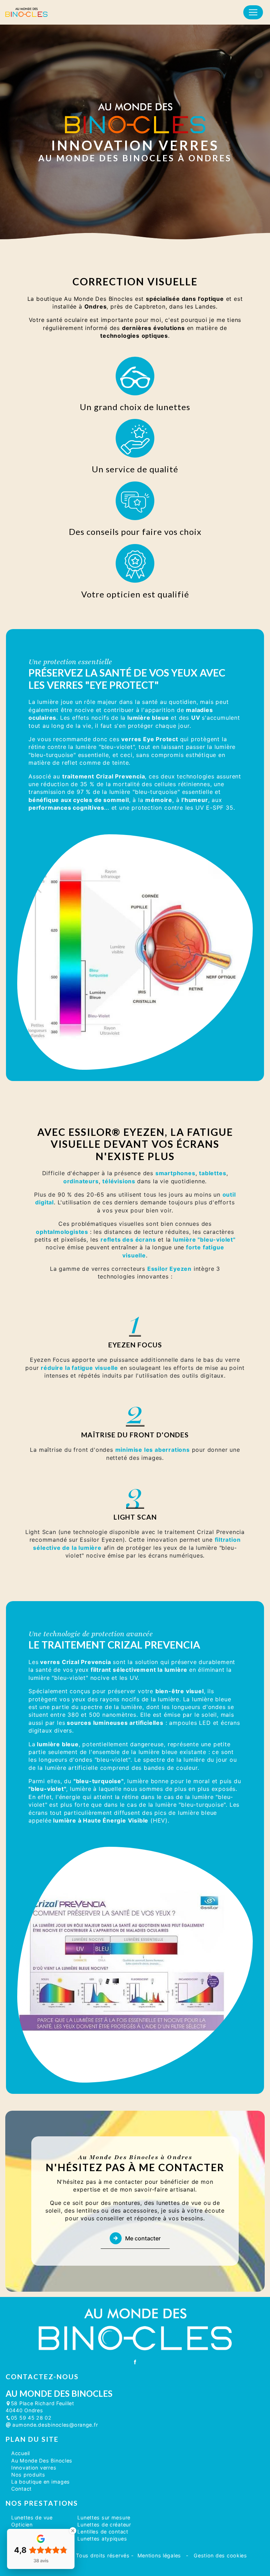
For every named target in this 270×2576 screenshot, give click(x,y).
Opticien (22, 2525)
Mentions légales (159, 2555)
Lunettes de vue (32, 2517)
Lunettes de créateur (104, 2525)
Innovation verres (34, 2468)
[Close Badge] (73, 2531)
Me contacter (143, 2238)
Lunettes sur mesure (104, 2517)
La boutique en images (41, 2482)
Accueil (21, 2453)
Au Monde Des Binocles (42, 2461)
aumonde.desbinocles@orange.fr (54, 2425)
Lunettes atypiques (102, 2539)
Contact (21, 2489)
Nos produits (28, 2475)
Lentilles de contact (103, 2532)
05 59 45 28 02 (31, 2418)
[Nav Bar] (253, 12)
